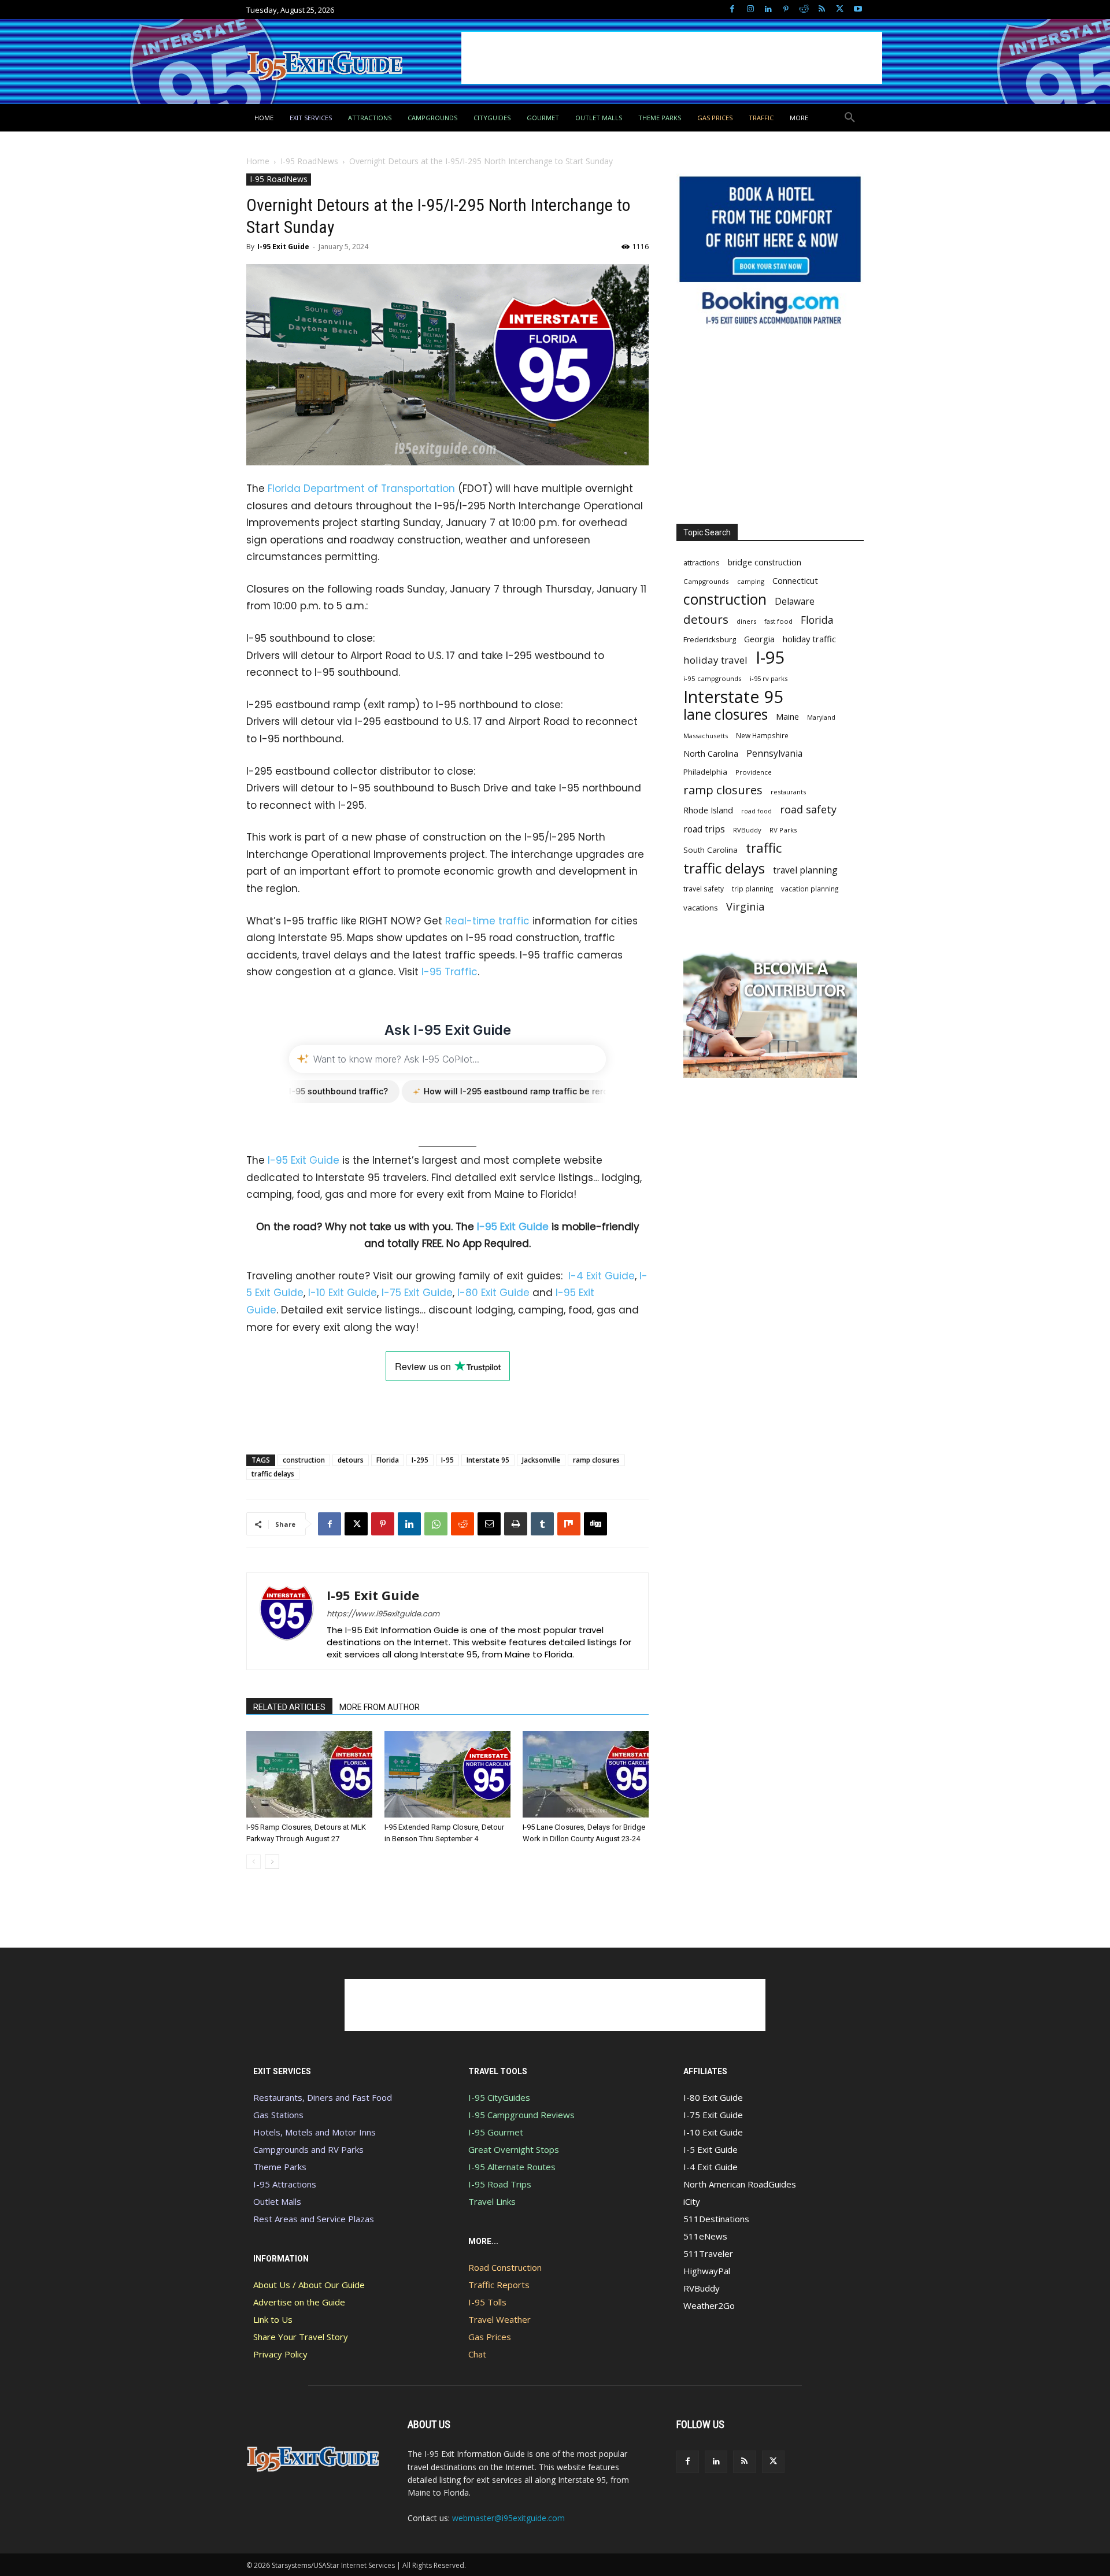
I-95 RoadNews (309, 161)
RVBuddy (747, 830)
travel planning (805, 870)
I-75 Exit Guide (417, 1293)
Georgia (759, 639)
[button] (850, 118)
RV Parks (783, 830)
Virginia (745, 907)
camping (751, 581)
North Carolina (711, 754)
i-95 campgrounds (713, 678)
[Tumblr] (542, 1524)
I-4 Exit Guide (602, 1276)
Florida (388, 1460)
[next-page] (272, 1862)
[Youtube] (858, 10)
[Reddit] (804, 10)
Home (258, 161)
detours (351, 1460)
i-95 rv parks (769, 678)
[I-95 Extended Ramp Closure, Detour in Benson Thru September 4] (447, 1774)
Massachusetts (706, 736)
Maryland (821, 717)
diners (746, 621)
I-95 (447, 1460)
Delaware (795, 602)
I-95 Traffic (449, 972)
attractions (702, 562)
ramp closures (596, 1460)
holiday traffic (809, 639)
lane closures (726, 714)
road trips (704, 829)
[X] (840, 10)
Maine (787, 717)
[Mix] (569, 1524)
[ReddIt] (462, 1524)
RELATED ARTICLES (289, 1707)
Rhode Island (708, 810)
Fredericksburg (710, 639)
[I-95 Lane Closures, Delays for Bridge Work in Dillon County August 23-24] (586, 1774)
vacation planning (810, 889)
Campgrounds (706, 581)
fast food (778, 621)
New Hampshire (762, 735)
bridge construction (765, 562)
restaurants (788, 792)
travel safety (704, 889)
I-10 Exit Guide (343, 1293)
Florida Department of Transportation (361, 488)
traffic (764, 848)
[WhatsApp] (436, 1524)
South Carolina (711, 850)
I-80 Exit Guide (493, 1293)
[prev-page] (254, 1862)
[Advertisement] (672, 58)
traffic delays (273, 1474)
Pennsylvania (774, 754)
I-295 (420, 1460)
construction (304, 1460)
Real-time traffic (487, 921)
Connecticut (795, 581)
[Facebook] (732, 10)
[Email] (489, 1524)
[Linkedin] (768, 10)
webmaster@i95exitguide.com (508, 2518)
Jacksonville (541, 1460)
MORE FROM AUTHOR (380, 1707)
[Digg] (595, 1524)
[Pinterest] (786, 10)
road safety (808, 810)
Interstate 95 (488, 1460)
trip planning (752, 889)
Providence (754, 772)
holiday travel (715, 660)
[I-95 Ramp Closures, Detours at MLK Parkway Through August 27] (309, 1774)
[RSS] (822, 10)
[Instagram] (750, 10)
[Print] (516, 1524)
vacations (701, 908)
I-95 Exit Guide (283, 247)
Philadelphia (705, 772)
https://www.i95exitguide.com (383, 1614)
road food (756, 811)
